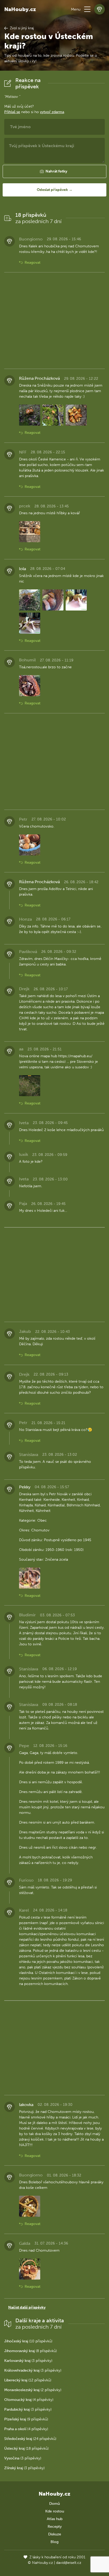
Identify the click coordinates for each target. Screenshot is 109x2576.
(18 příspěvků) (26, 2448)
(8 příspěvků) (31, 2351)
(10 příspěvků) (28, 2341)
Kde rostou (55, 2511)
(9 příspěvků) (26, 2419)
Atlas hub (55, 2519)
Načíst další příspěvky (27, 2307)
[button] (87, 9)
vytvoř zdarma (52, 112)
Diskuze (55, 2534)
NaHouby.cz (20, 9)
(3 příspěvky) (28, 2361)
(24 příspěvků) (30, 2439)
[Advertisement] (54, 321)
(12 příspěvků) (28, 2380)
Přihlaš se (12, 112)
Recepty (55, 2527)
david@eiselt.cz (69, 2563)
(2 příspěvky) (33, 2390)
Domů (54, 2504)
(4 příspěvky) (29, 2400)
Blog (54, 2542)
